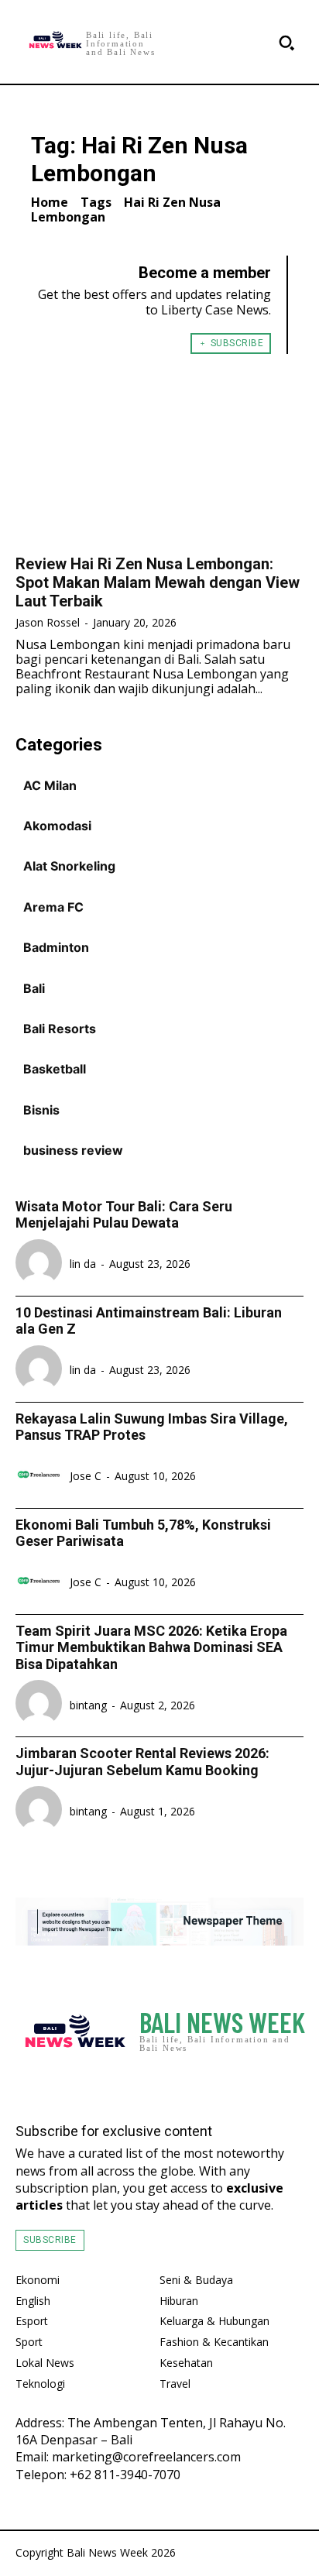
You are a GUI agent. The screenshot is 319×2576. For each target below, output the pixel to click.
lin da (83, 1264)
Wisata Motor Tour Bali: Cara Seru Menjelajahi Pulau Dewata (124, 1215)
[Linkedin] (292, 2084)
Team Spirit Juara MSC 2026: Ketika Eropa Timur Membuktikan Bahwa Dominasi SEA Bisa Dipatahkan (151, 1647)
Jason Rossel (48, 622)
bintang (88, 1705)
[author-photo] (41, 1264)
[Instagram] (260, 2084)
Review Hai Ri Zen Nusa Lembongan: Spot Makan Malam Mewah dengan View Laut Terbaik (158, 582)
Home (50, 202)
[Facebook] (229, 2084)
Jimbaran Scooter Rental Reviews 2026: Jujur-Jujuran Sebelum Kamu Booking (142, 1762)
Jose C (86, 1476)
